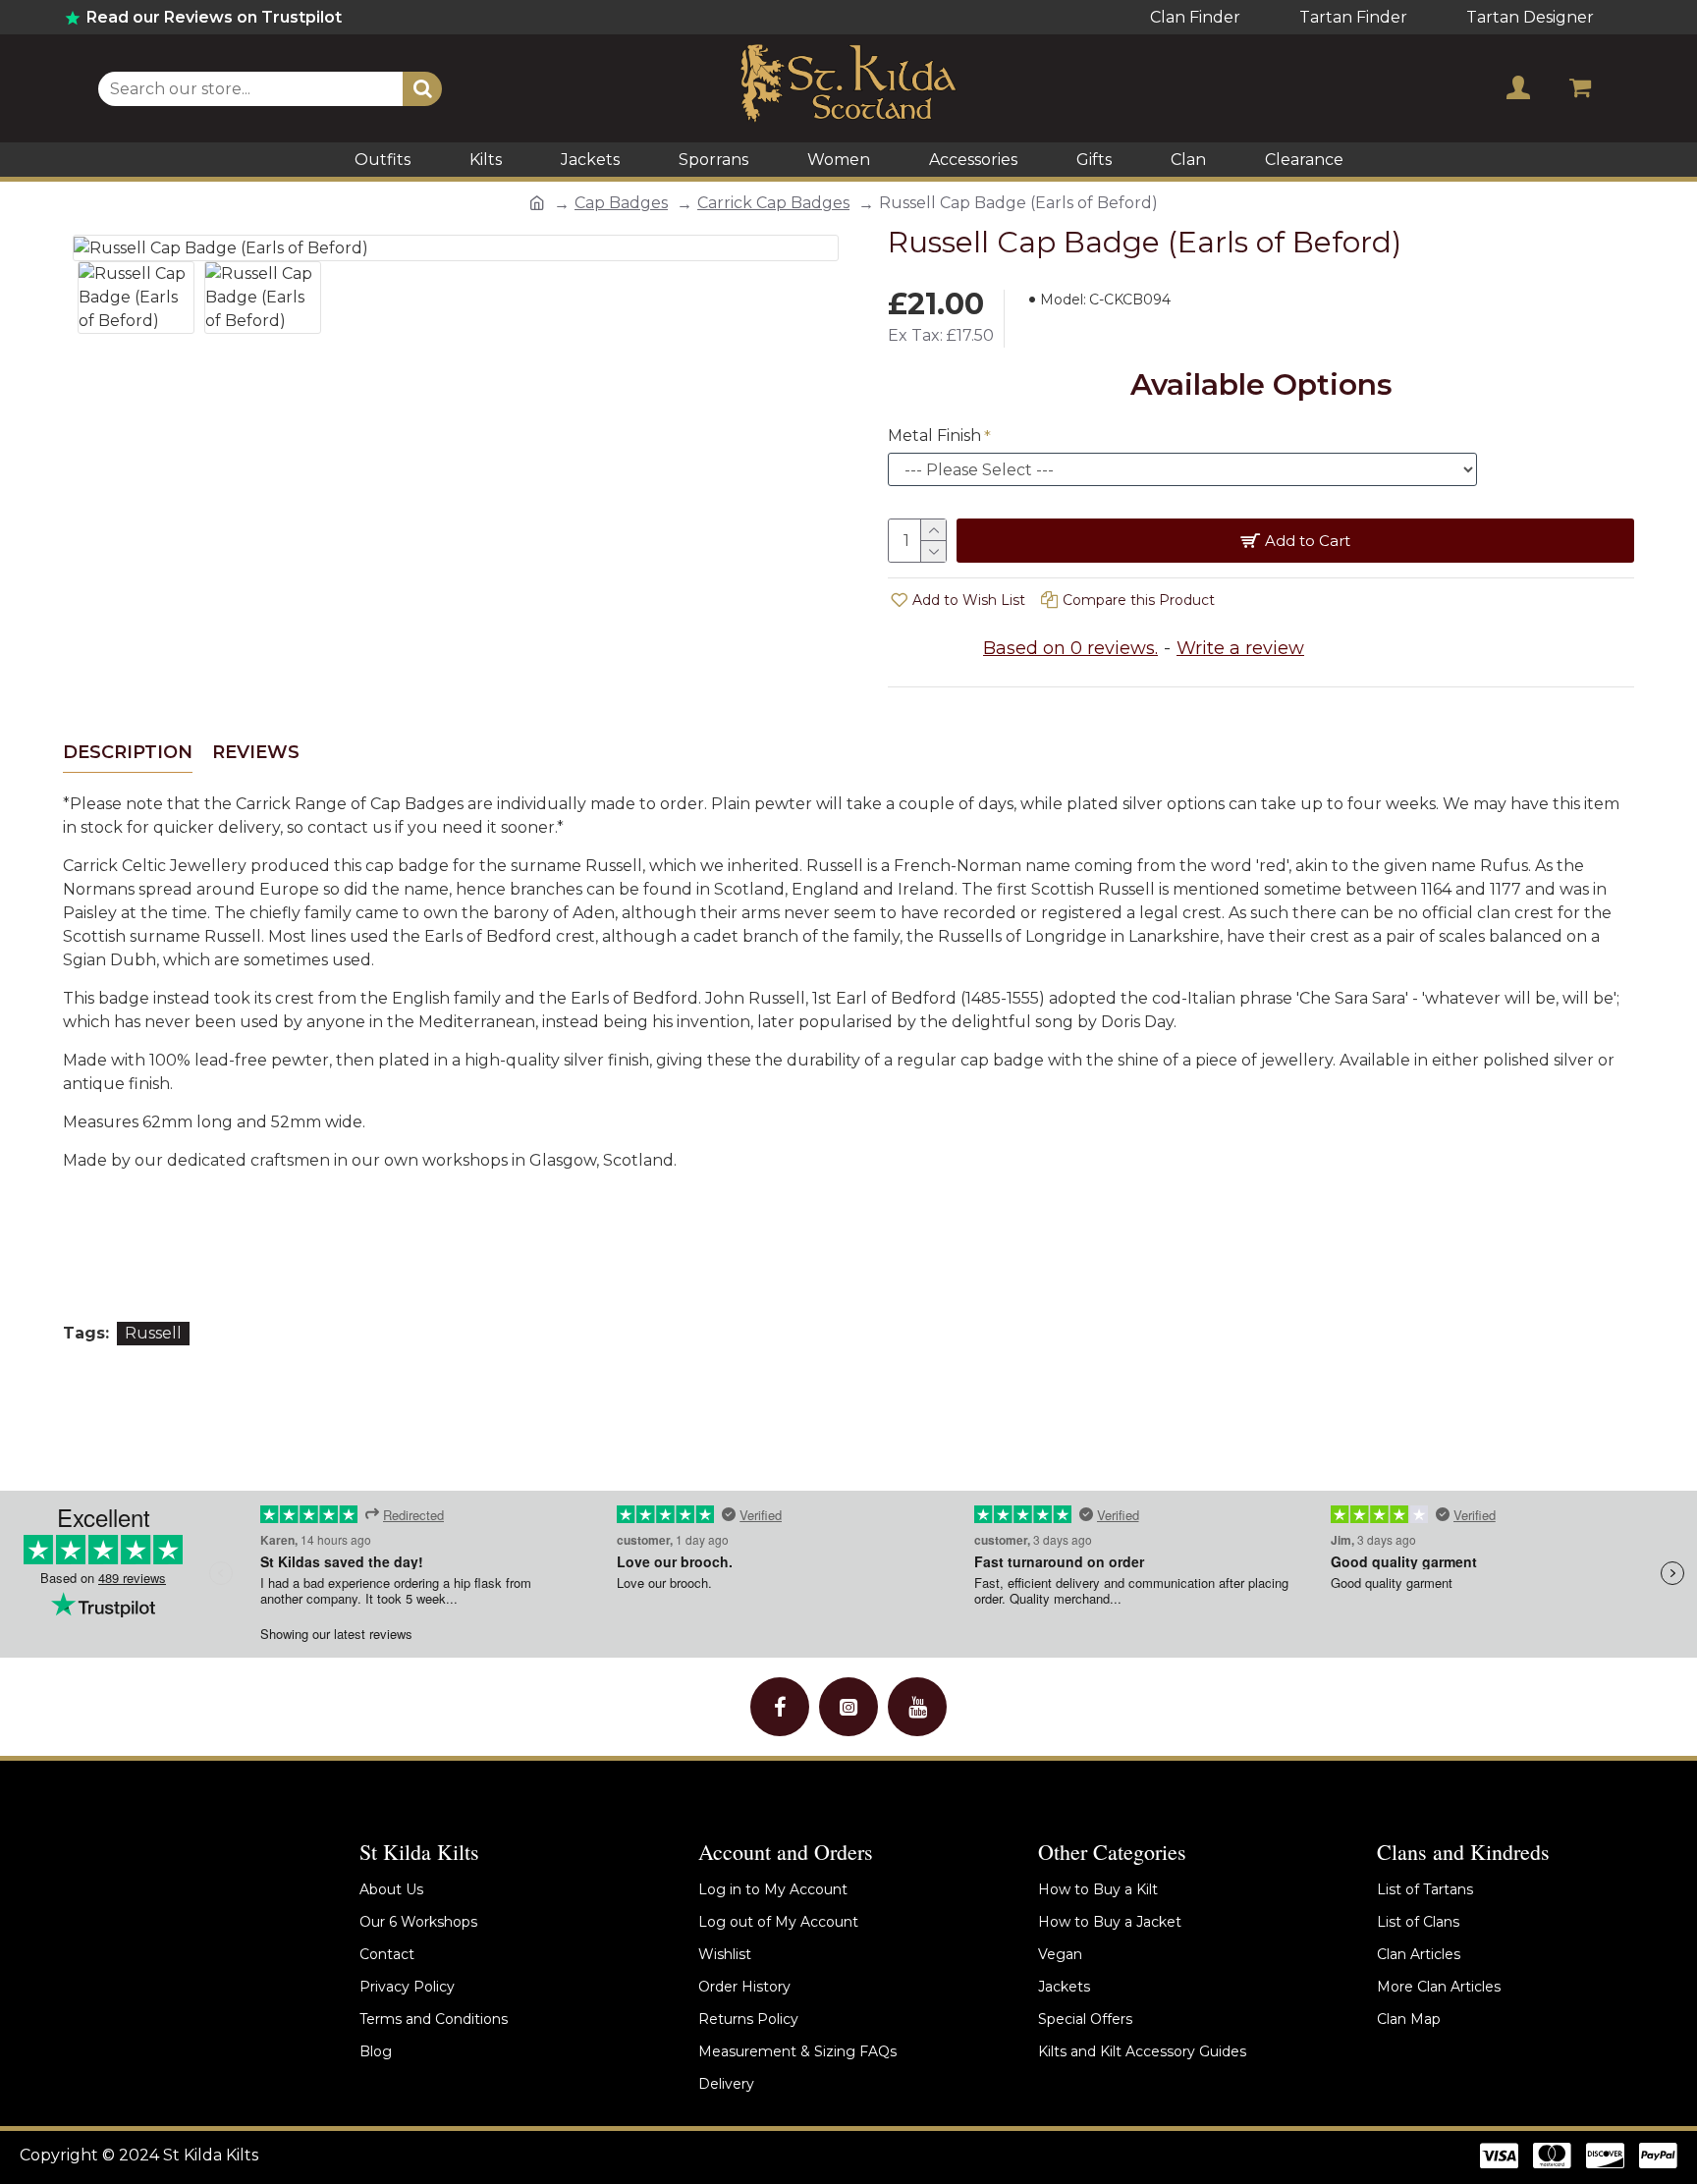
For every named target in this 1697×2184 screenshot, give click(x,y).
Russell (153, 1333)
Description (128, 752)
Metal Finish (934, 436)
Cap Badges (621, 203)
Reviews (256, 752)
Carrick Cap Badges (773, 203)
